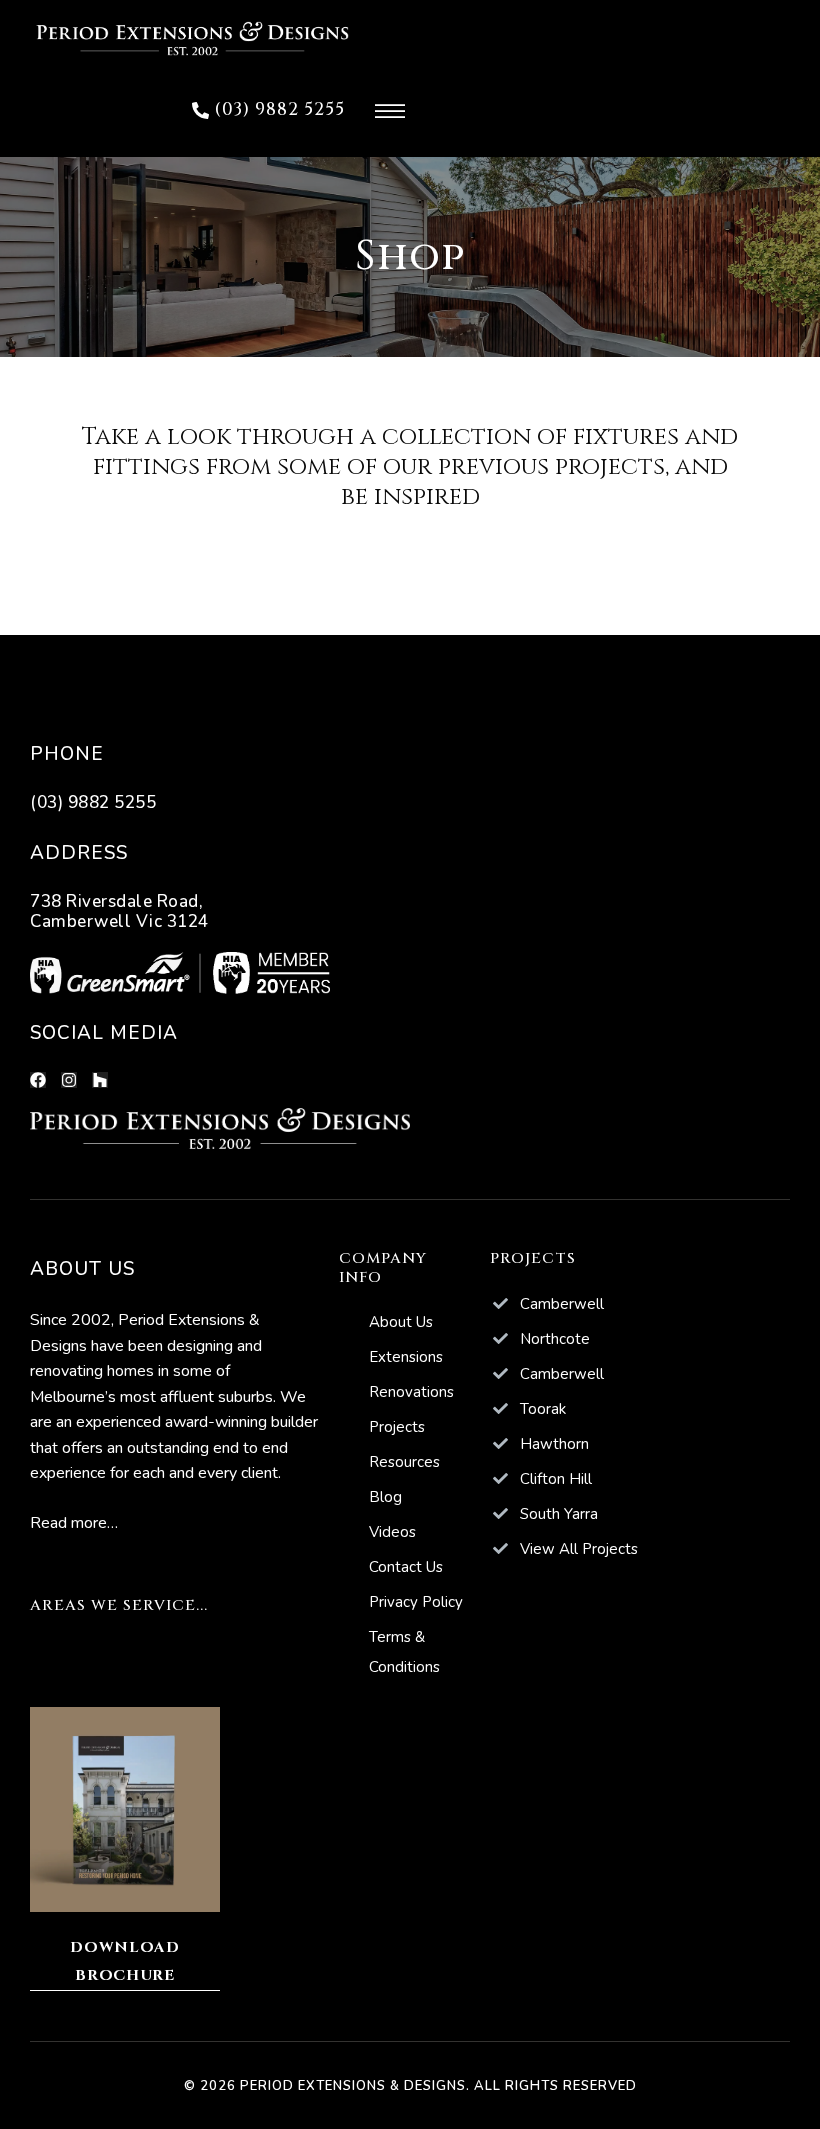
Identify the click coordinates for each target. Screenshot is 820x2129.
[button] (268, 110)
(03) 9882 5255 (93, 802)
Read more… (74, 1523)
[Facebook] (38, 1080)
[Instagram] (69, 1080)
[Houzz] (100, 1080)
